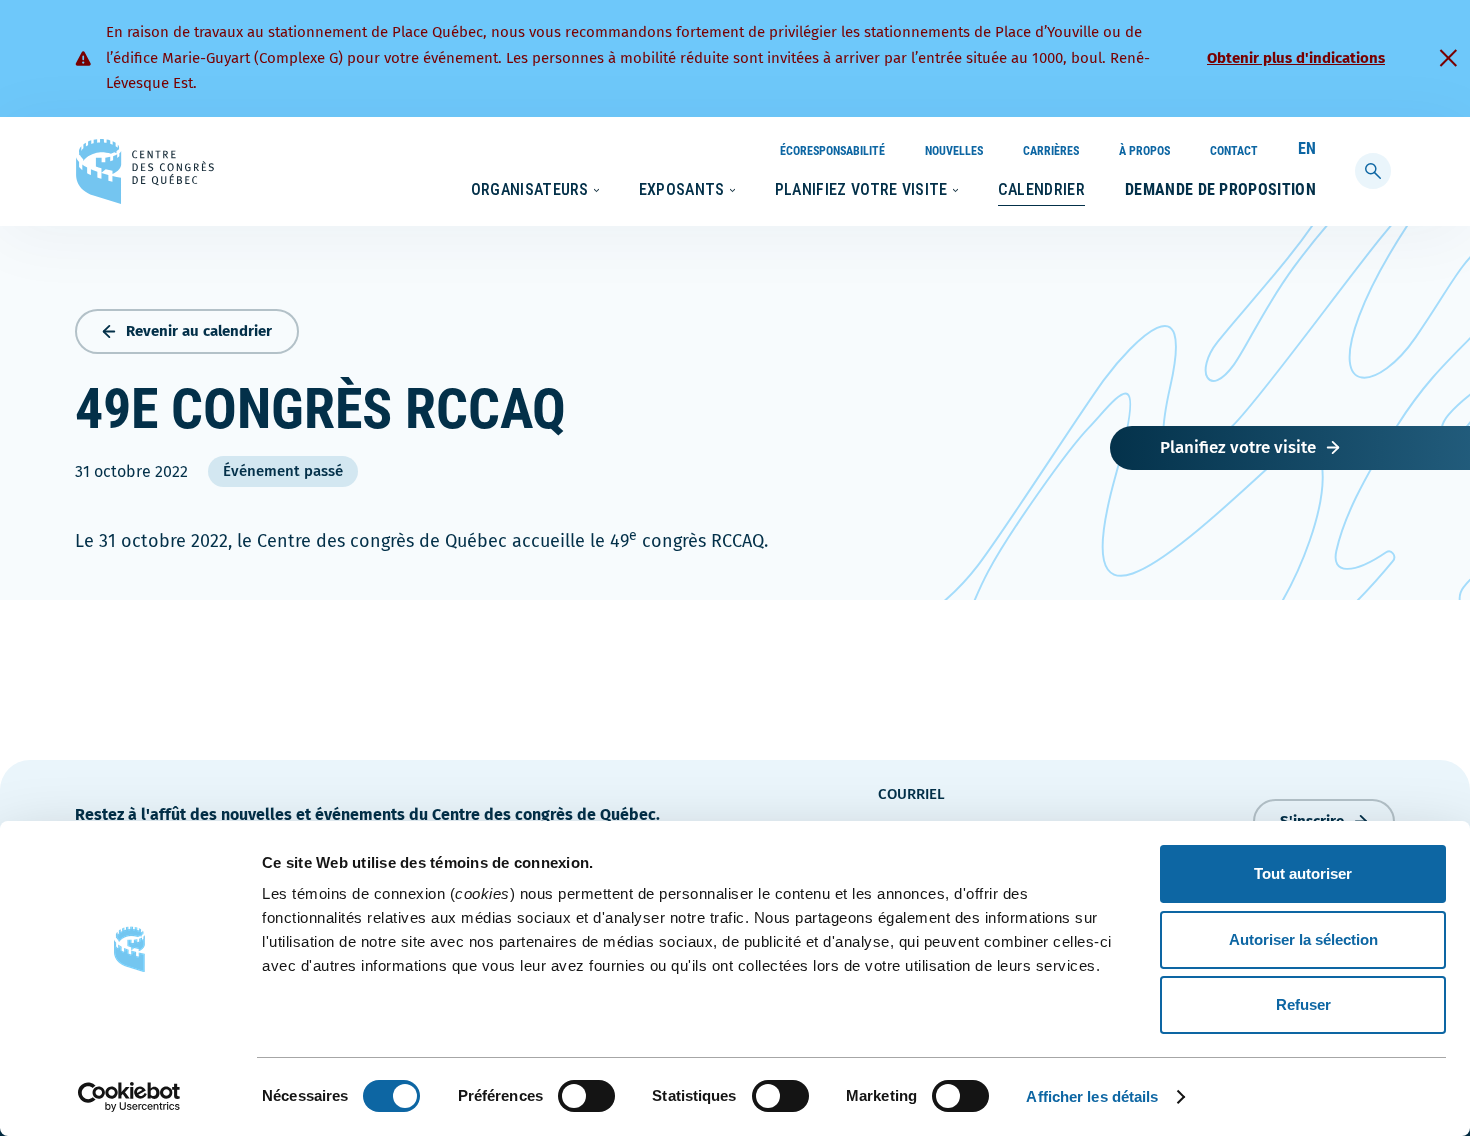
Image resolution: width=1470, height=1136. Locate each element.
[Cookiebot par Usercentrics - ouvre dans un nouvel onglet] (129, 1097)
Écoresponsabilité (832, 151)
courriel (911, 794)
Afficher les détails (1092, 1096)
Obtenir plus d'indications (1296, 58)
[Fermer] (1448, 58)
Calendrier (1041, 189)
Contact (1234, 151)
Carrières (1051, 151)
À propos (1144, 151)
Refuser (1303, 1004)
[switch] (586, 1096)
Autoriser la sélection (1303, 939)
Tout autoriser (1303, 873)
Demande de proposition (1220, 189)
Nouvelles (954, 151)
